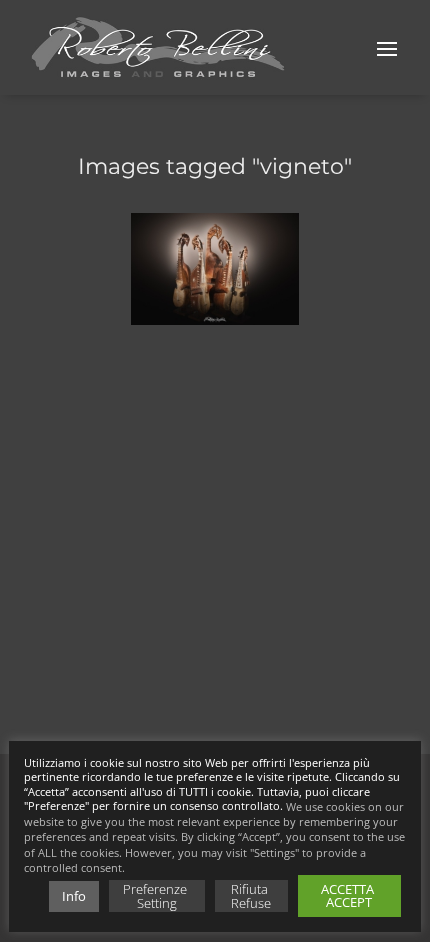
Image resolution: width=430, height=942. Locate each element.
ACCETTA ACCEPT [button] (349, 895)
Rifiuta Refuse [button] (251, 896)
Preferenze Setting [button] (156, 896)
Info (74, 896)
